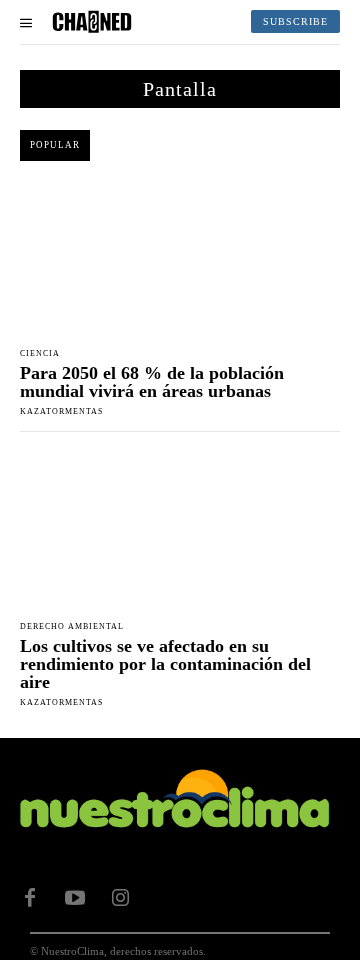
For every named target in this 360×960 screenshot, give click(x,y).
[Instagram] (120, 898)
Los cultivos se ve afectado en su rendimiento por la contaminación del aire (165, 664)
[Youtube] (75, 898)
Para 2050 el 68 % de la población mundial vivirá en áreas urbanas (152, 382)
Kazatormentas (61, 411)
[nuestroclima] (92, 22)
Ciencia (40, 354)
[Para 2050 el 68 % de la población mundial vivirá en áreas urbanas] (180, 257)
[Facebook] (30, 898)
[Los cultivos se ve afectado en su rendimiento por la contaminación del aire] (180, 530)
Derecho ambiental (72, 627)
